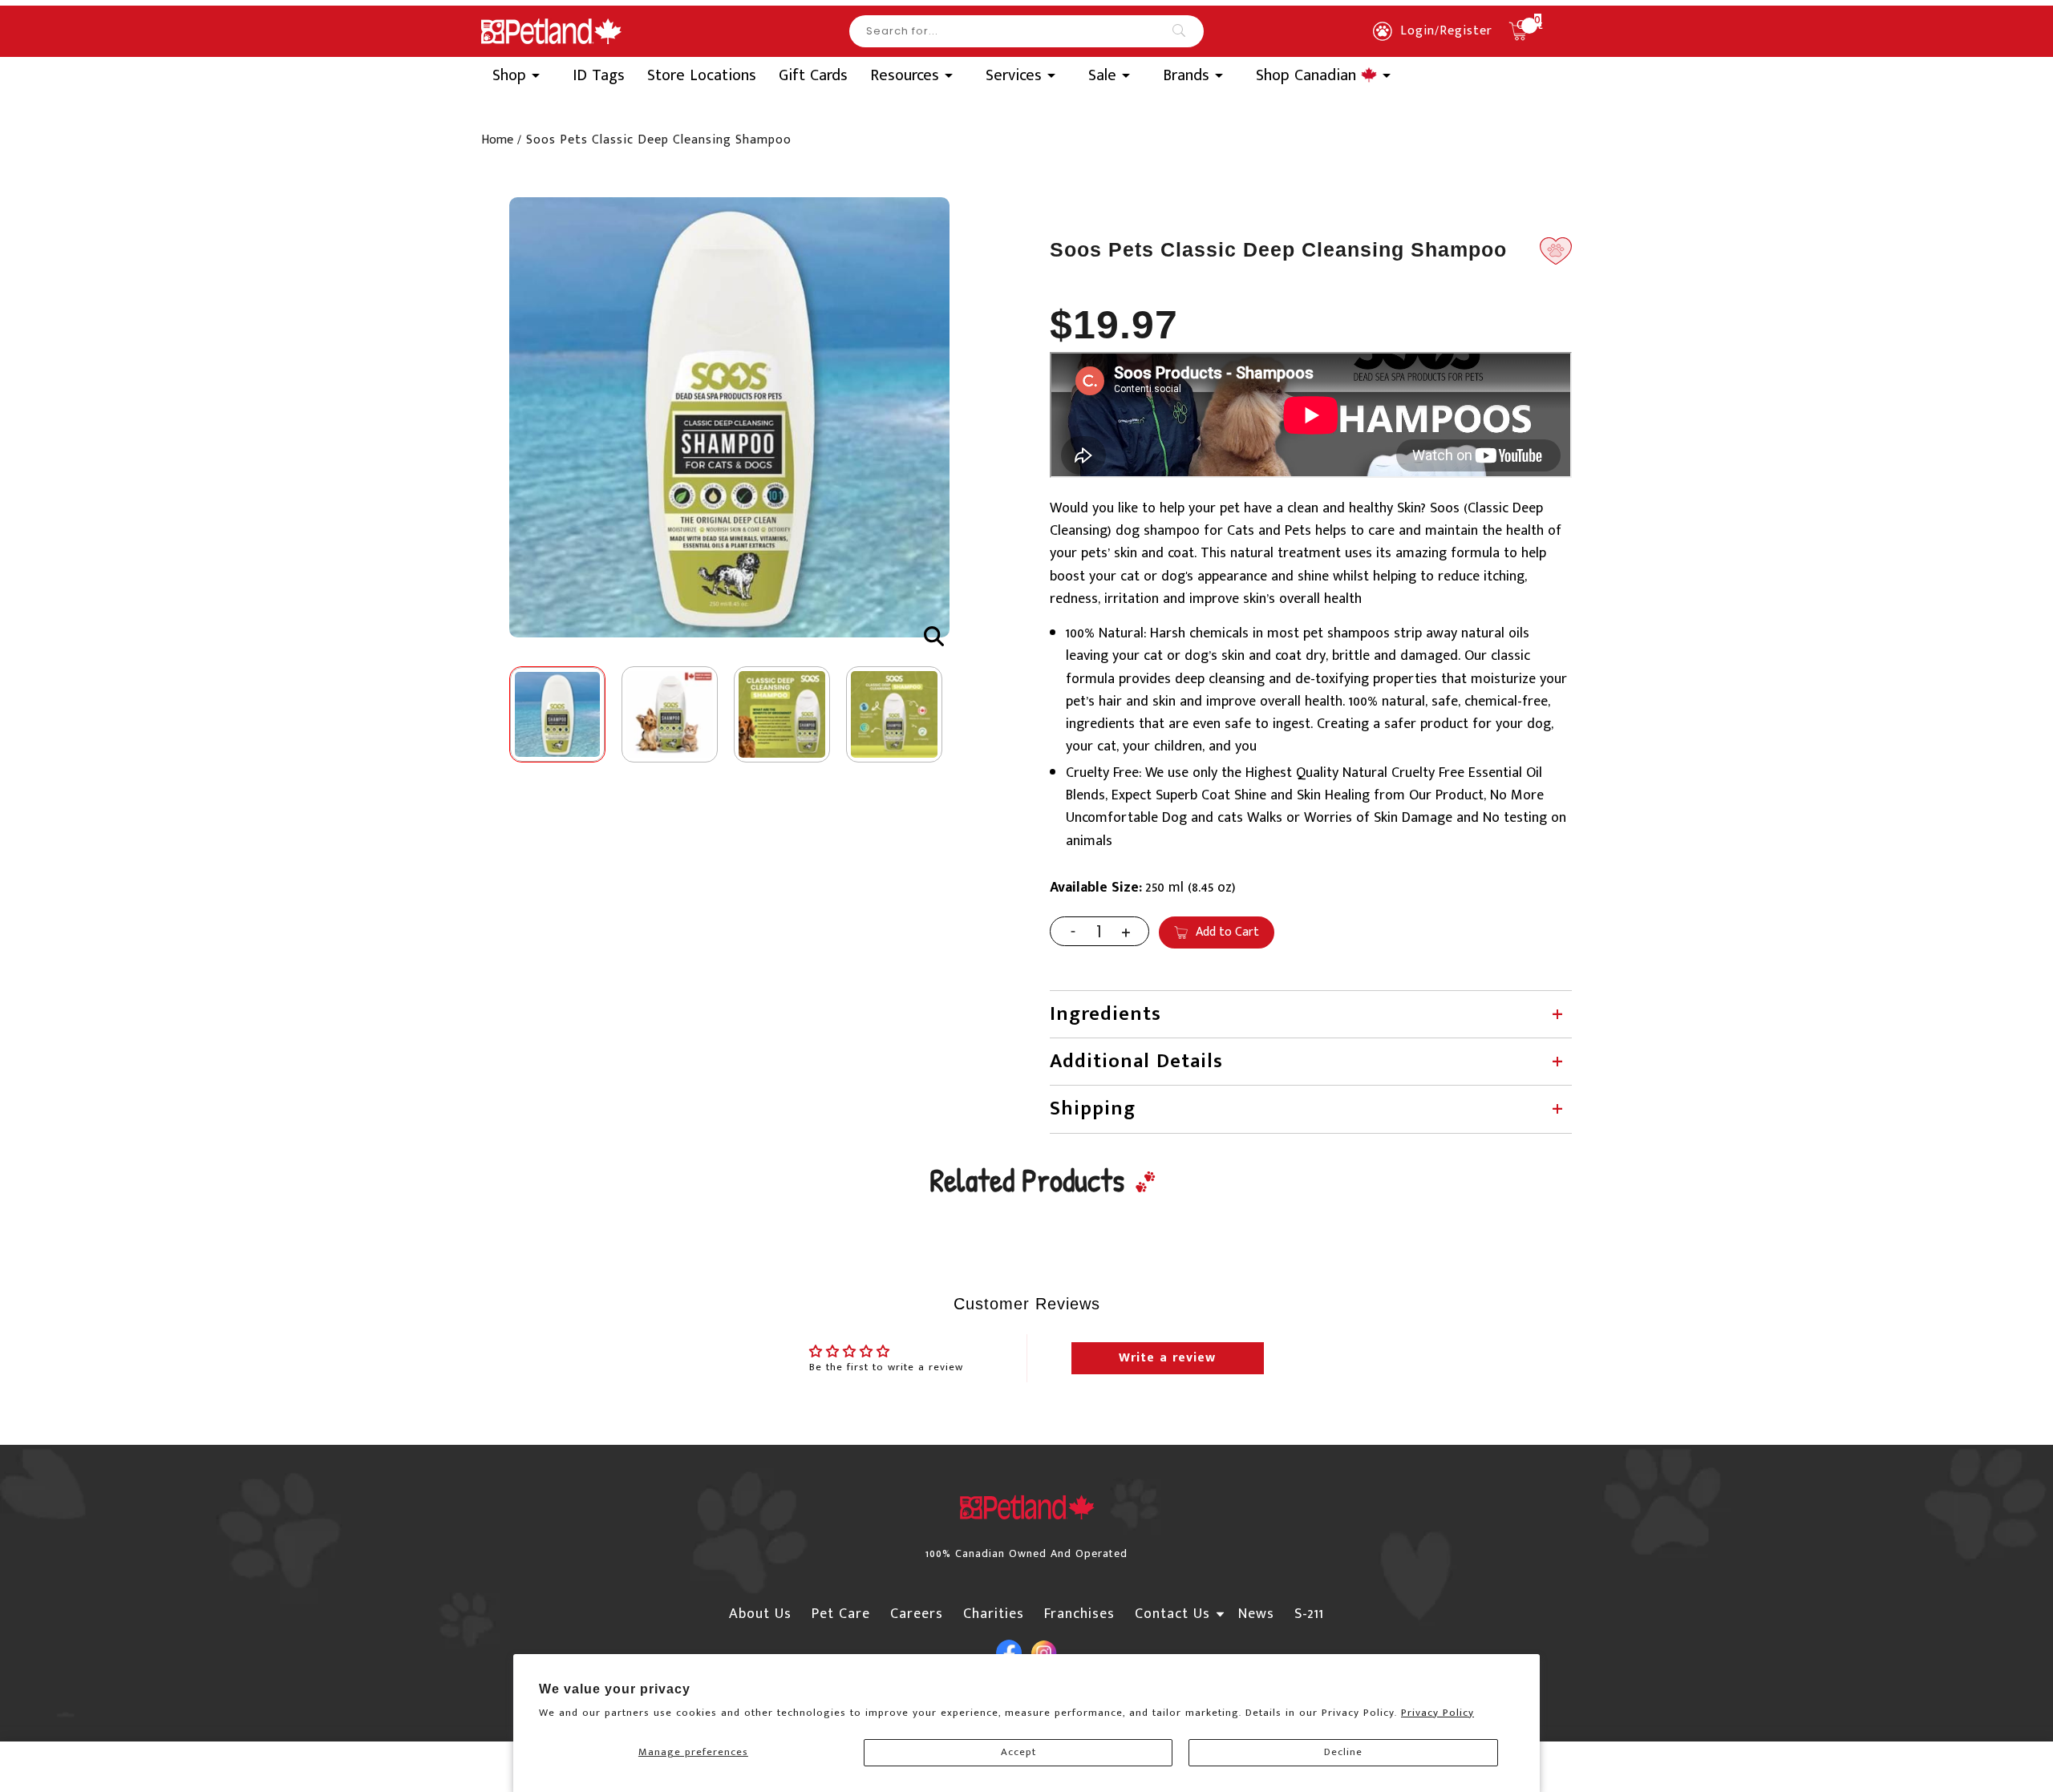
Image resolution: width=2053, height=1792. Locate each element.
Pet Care (841, 1614)
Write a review (1167, 1358)
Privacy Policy (1438, 1713)
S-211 (1309, 1614)
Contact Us (1172, 1614)
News (1256, 1614)
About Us (760, 1614)
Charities (994, 1614)
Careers (917, 1614)
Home (497, 140)
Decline (1343, 1752)
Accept (1018, 1752)
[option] (729, 417)
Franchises (1079, 1614)
